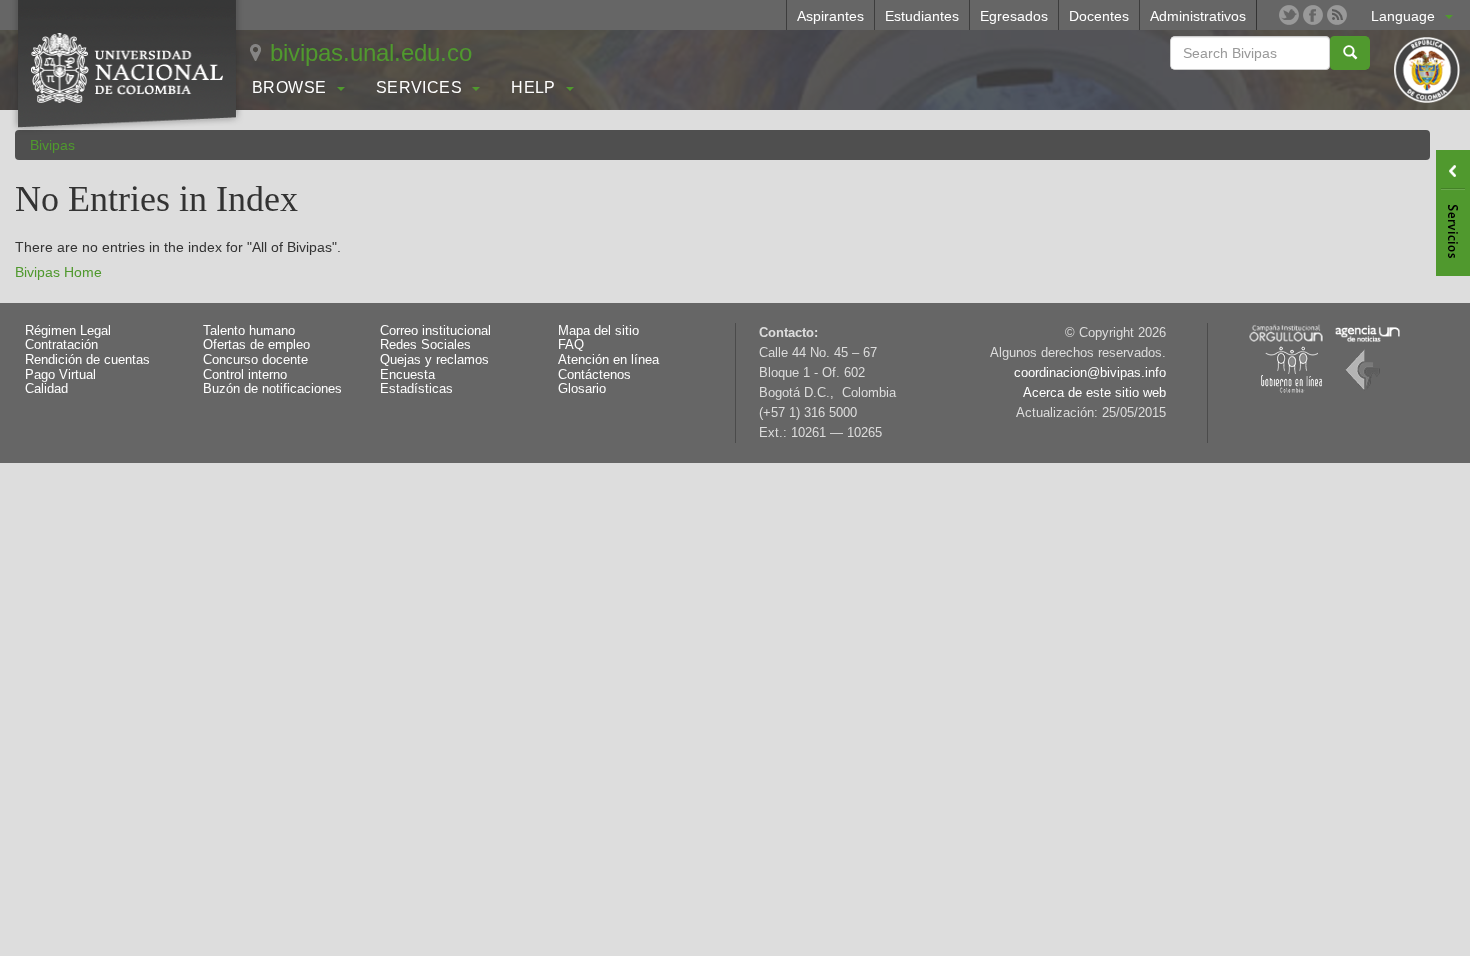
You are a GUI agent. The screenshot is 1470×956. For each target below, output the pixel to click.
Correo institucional (435, 331)
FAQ (571, 345)
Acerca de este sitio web (1094, 393)
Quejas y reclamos (434, 360)
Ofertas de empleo (256, 345)
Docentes (1099, 16)
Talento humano (249, 331)
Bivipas (52, 145)
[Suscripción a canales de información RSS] (1337, 15)
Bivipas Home (58, 272)
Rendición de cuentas (87, 360)
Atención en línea (608, 360)
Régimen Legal (68, 331)
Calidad (46, 389)
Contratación (61, 345)
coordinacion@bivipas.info (1090, 373)
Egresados (1014, 16)
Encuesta (407, 375)
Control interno (245, 375)
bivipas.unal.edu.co (371, 52)
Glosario (582, 389)
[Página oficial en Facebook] (1313, 15)
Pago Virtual (60, 375)
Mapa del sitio (598, 331)
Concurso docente (255, 360)
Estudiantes (922, 16)
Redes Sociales (425, 345)
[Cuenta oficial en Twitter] (1289, 15)
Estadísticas (416, 389)
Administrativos (1198, 16)
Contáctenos (594, 375)
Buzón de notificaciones (272, 389)
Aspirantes (830, 16)
